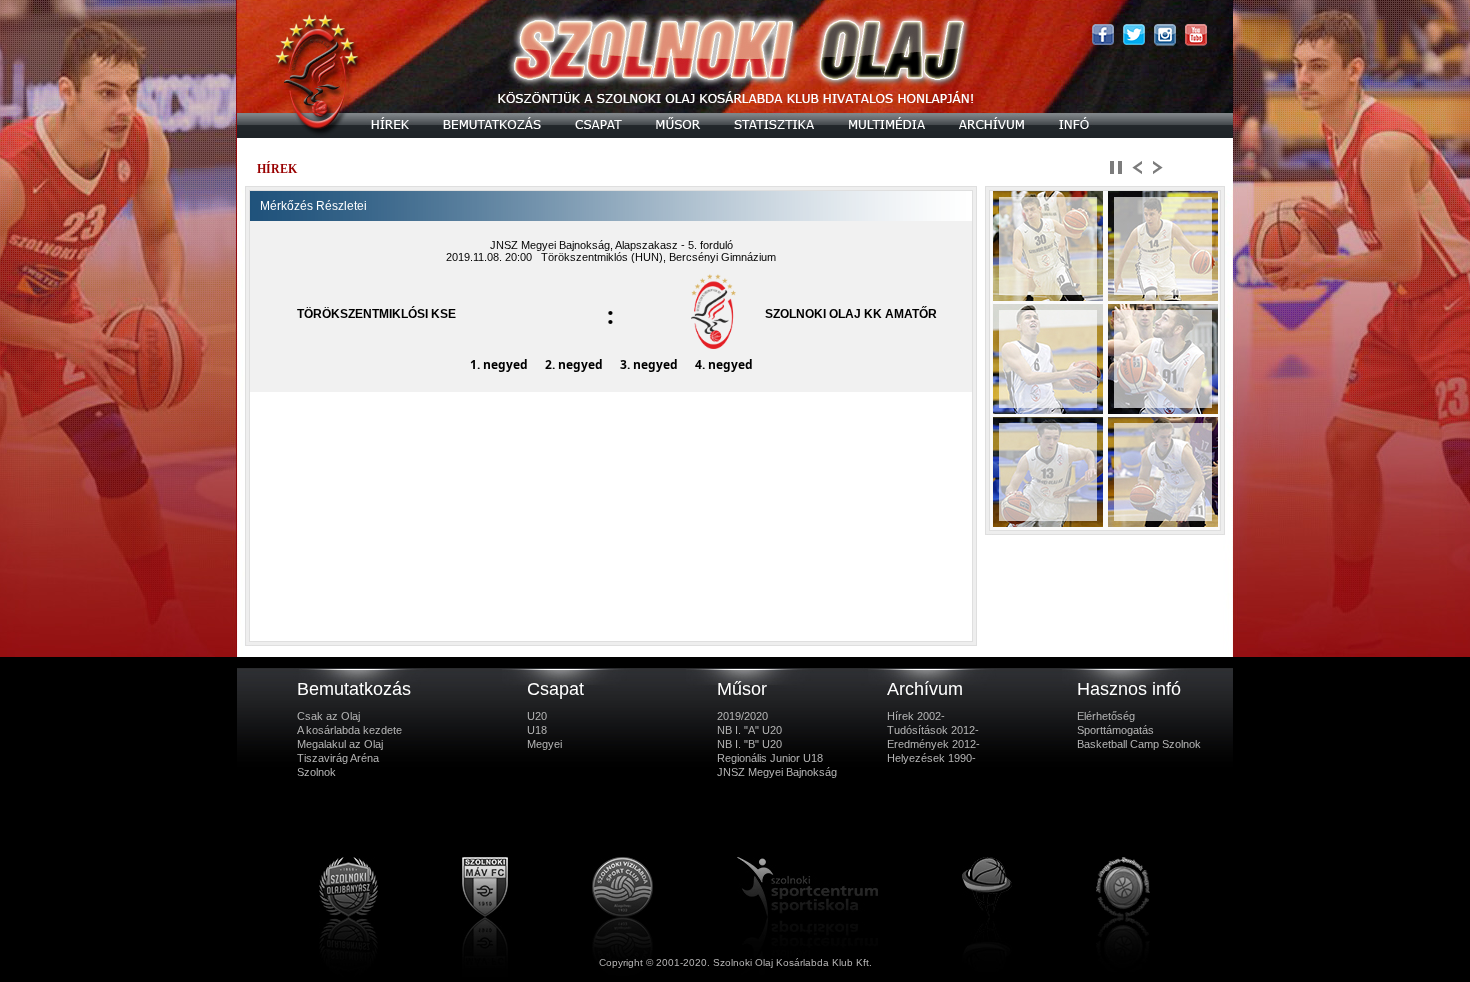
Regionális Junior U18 (770, 758)
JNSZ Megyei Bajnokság (777, 772)
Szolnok (316, 772)
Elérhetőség (1106, 716)
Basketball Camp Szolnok (1139, 744)
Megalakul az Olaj (340, 744)
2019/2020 (742, 716)
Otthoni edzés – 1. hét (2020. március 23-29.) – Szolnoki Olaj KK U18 (493, 169)
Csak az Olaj (328, 716)
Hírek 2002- (916, 716)
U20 (537, 716)
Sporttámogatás (1115, 730)
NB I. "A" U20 (749, 730)
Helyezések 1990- (931, 758)
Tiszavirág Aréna (338, 758)
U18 (537, 730)
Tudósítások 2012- (933, 730)
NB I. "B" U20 (749, 744)
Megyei (544, 744)
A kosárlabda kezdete (349, 730)
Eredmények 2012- (933, 744)
